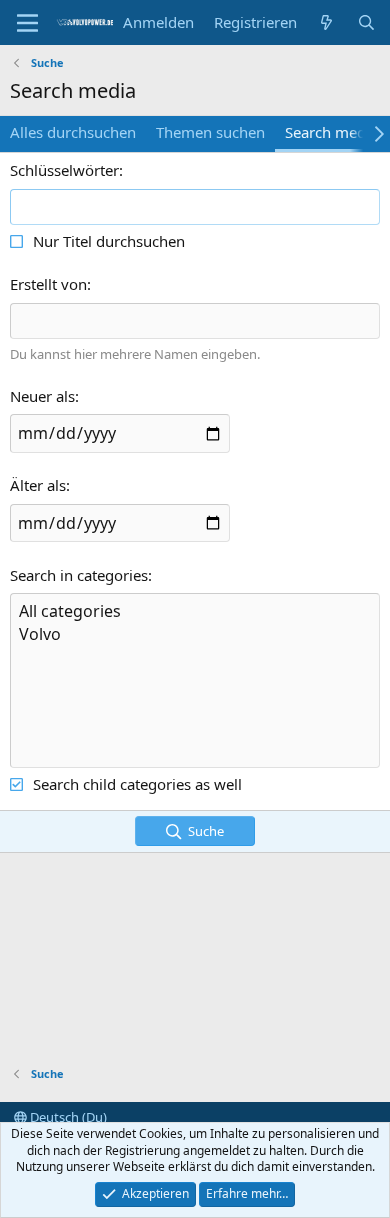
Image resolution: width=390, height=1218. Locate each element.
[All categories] (195, 611)
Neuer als (42, 396)
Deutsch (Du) (67, 1117)
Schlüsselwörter (64, 170)
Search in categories (79, 575)
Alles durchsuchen (73, 132)
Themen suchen (210, 132)
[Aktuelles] (326, 22)
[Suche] (366, 22)
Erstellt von (48, 284)
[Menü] (27, 23)
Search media (331, 132)
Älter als (38, 485)
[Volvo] (195, 634)
